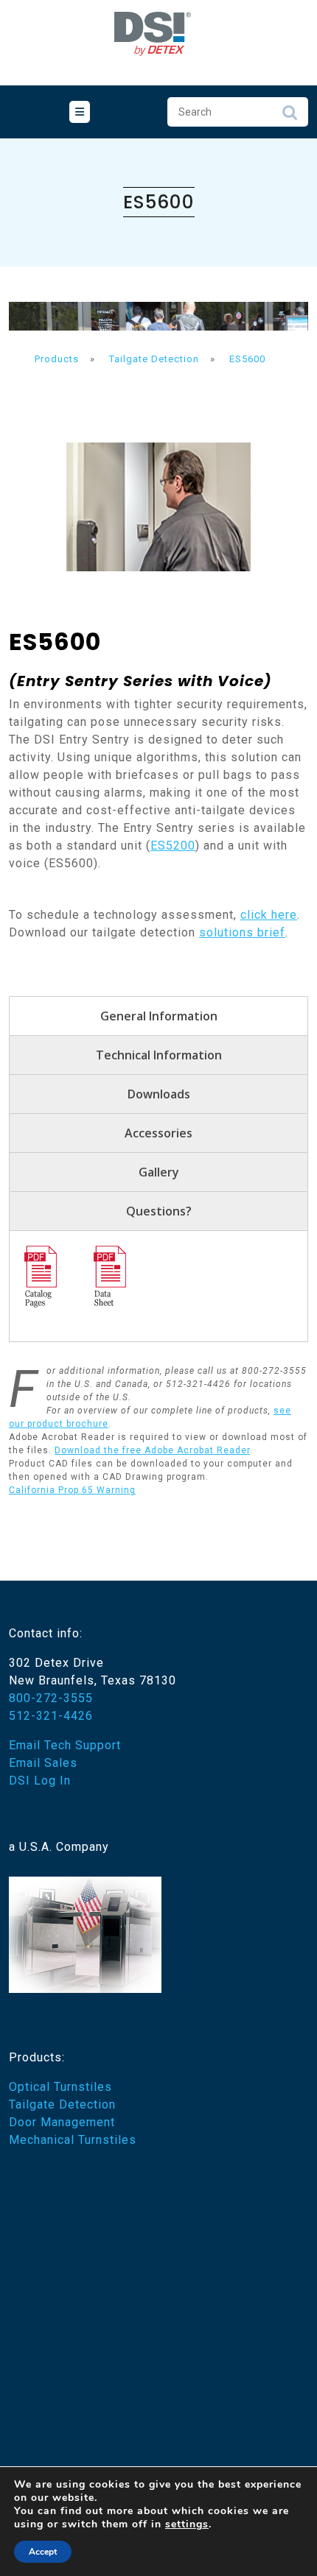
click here (269, 915)
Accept (43, 2552)
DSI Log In (40, 1781)
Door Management (62, 2122)
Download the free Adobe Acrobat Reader (152, 1450)
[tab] (80, 112)
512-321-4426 (51, 1716)
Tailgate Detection (62, 2104)
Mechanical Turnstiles (73, 2140)
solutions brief (242, 932)
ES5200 (173, 846)
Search (290, 116)
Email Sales (43, 1763)
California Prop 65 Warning (72, 1490)
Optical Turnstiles (60, 2087)
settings (187, 2524)
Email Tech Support (65, 1745)
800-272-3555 (51, 1698)
